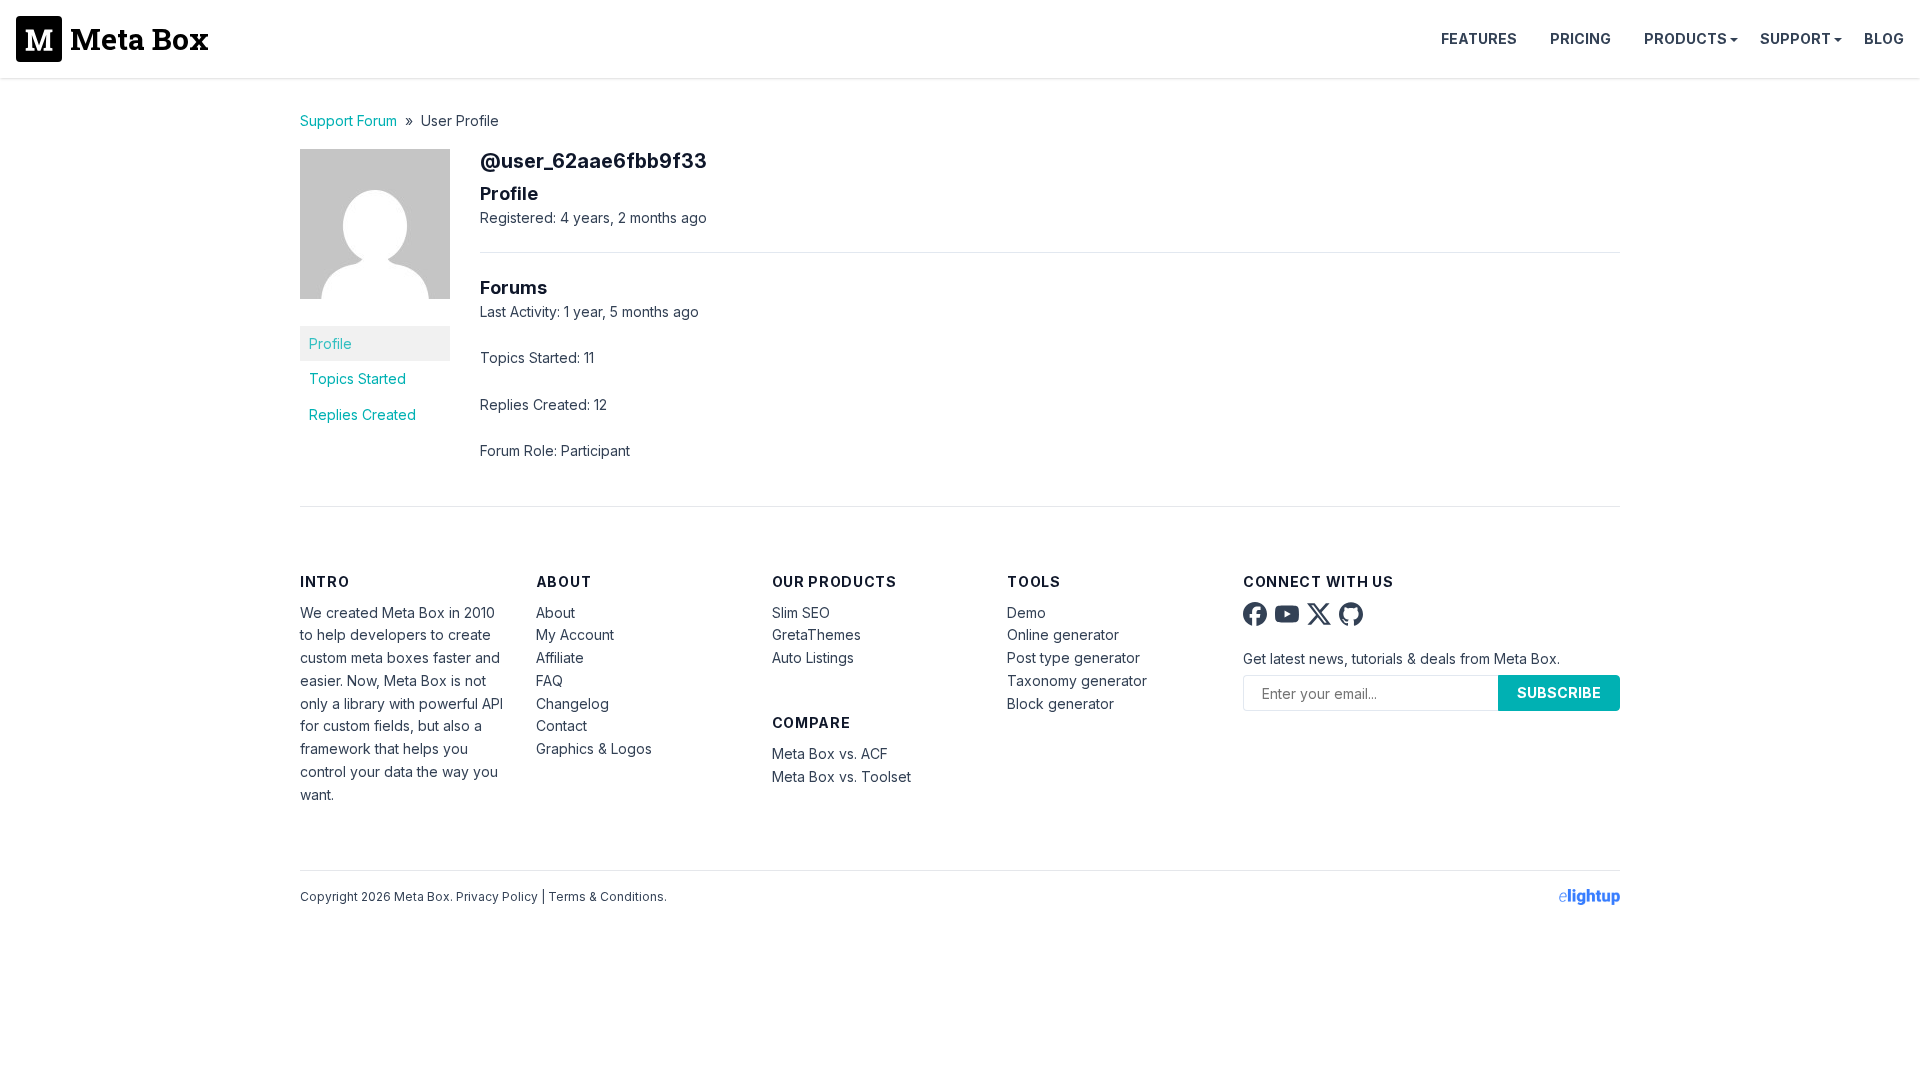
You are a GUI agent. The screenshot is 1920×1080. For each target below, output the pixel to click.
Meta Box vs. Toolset (841, 776)
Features (1479, 38)
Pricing (1580, 38)
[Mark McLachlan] (375, 313)
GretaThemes (816, 634)
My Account (575, 634)
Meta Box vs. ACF (830, 753)
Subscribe (1559, 692)
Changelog (572, 703)
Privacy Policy (497, 896)
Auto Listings (813, 657)
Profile (330, 343)
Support (1795, 38)
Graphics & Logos (594, 748)
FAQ (549, 680)
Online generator (1063, 634)
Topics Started (357, 378)
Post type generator (1073, 657)
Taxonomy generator (1077, 680)
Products (1685, 38)
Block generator (1060, 703)
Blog (1884, 38)
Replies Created (362, 414)
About (555, 612)
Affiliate (560, 657)
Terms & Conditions (606, 896)
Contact (561, 725)
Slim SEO (801, 612)
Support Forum (348, 120)
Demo (1026, 612)
